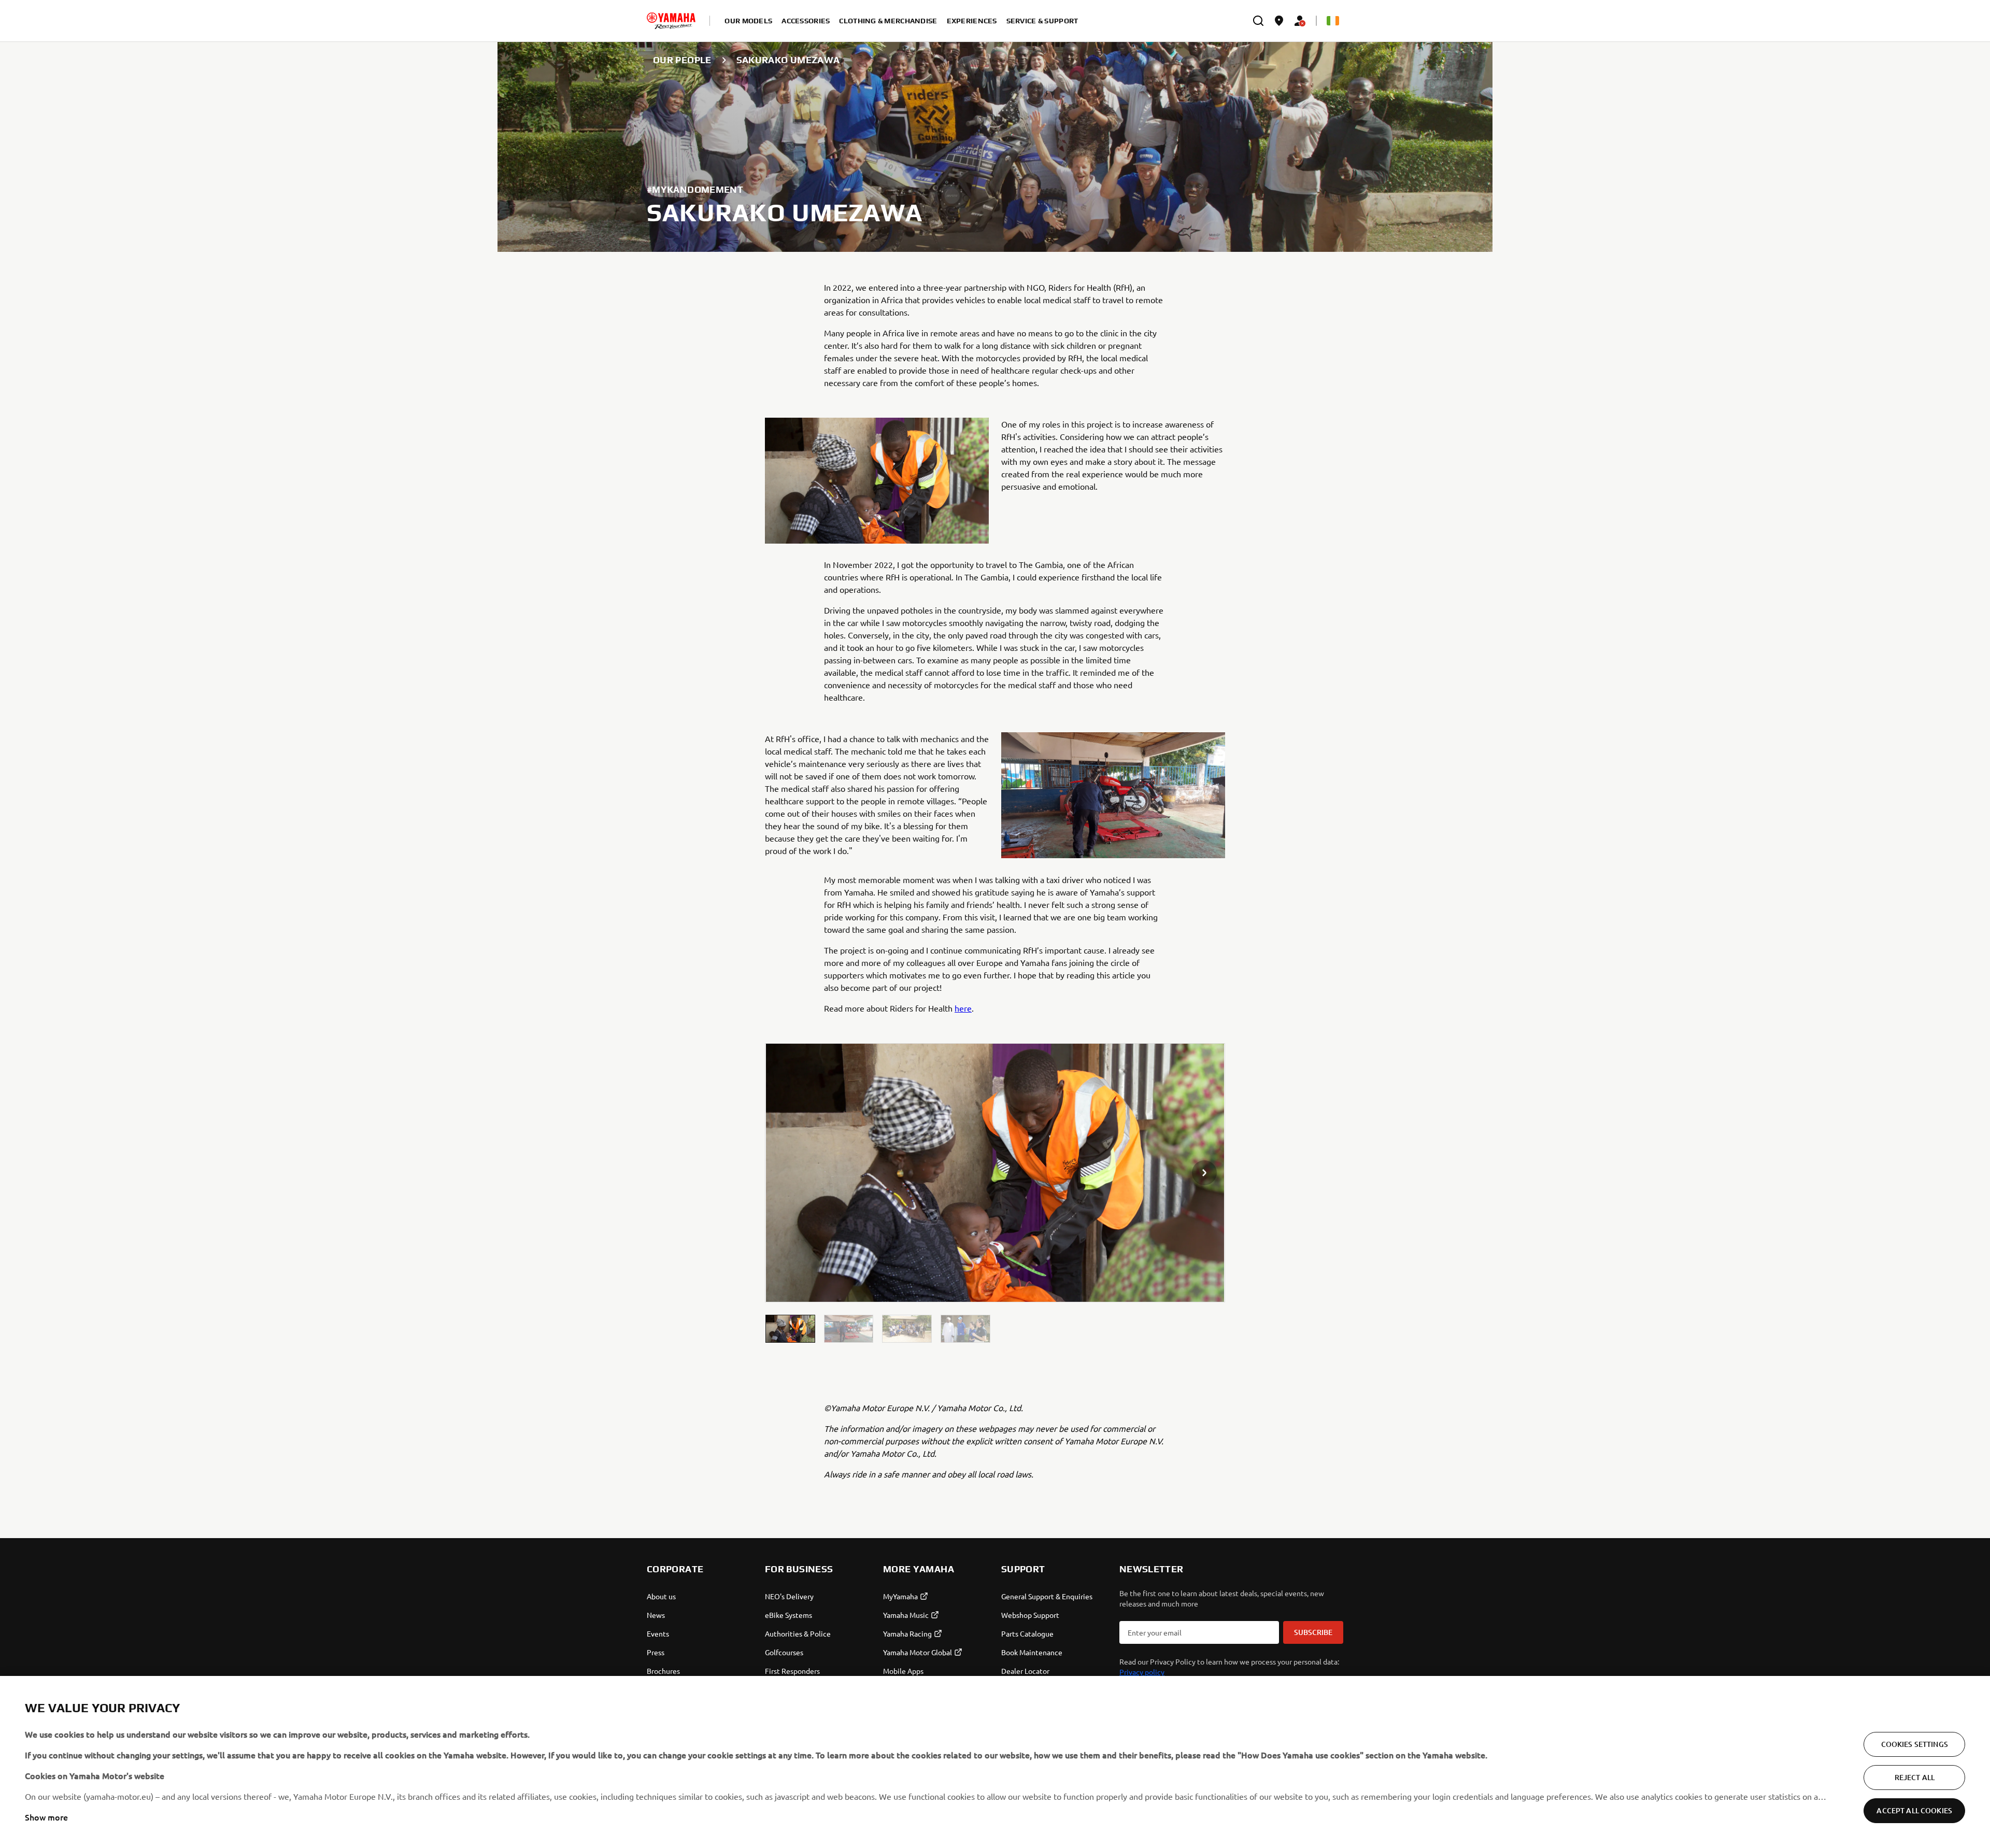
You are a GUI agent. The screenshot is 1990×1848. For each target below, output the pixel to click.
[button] (790, 1329)
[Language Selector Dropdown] (1333, 21)
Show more (46, 1817)
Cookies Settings (1915, 1744)
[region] (995, 1762)
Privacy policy (1142, 1672)
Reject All (1915, 1777)
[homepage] (671, 21)
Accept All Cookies (1914, 1810)
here (963, 1008)
